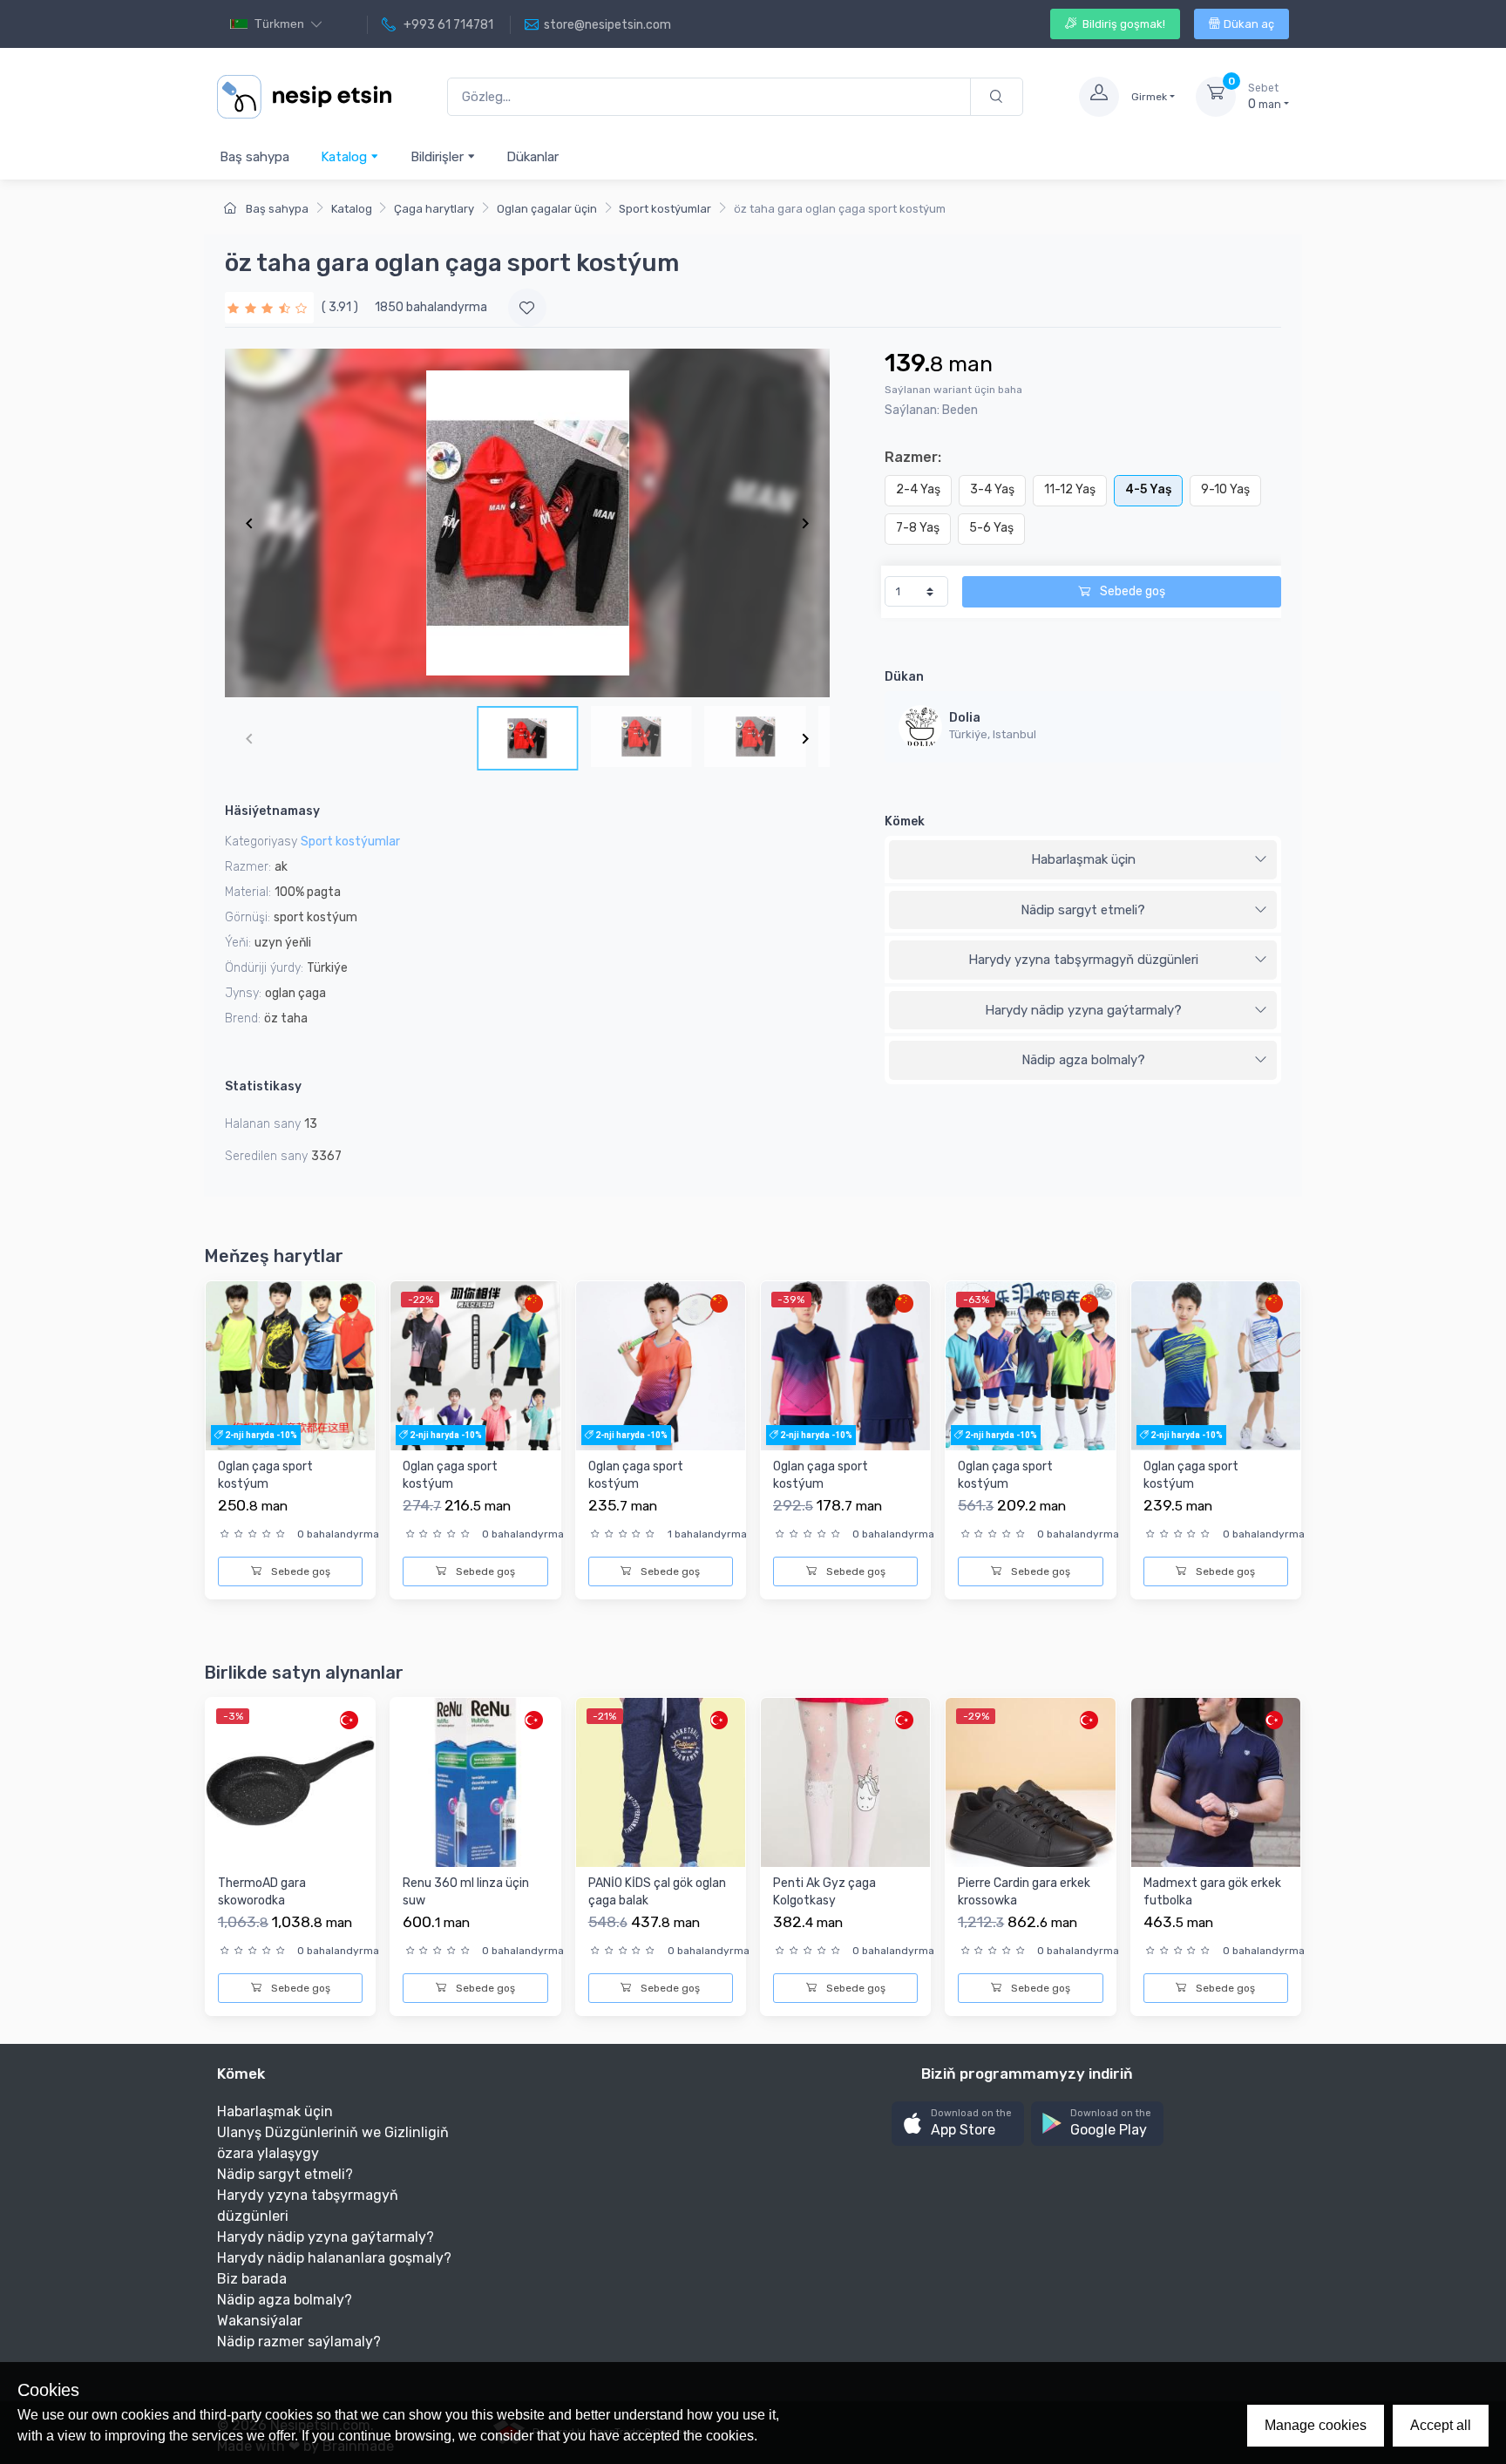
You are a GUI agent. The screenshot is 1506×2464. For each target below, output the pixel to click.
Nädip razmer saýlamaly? (299, 2342)
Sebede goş (1131, 591)
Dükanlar (533, 157)
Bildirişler (439, 157)
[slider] (269, 307)
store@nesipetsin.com (607, 25)
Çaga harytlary (434, 209)
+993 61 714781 (447, 25)
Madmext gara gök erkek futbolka (1212, 1892)
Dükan (904, 677)
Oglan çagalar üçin (547, 209)
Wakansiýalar (260, 2321)
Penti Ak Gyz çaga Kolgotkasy (824, 1892)
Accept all (1441, 2425)
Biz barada (252, 2279)
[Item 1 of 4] (527, 523)
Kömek (905, 821)
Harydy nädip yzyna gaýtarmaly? (1083, 1010)
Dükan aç (1249, 24)
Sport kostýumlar (665, 209)
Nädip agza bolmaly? (1083, 1060)
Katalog (346, 157)
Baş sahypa (254, 157)
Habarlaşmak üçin (1083, 859)
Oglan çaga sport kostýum (265, 1475)
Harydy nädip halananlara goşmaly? (334, 2258)
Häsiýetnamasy (272, 811)
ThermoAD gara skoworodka (262, 1892)
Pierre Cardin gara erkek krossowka (1024, 1892)
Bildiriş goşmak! (1123, 24)
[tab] (1083, 860)
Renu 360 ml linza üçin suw (466, 1892)
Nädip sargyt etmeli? (1083, 910)
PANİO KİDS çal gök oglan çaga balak (657, 1892)
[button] (958, 2124)
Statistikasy (263, 1086)
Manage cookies (1316, 2425)
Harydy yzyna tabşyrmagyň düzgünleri (1083, 960)
